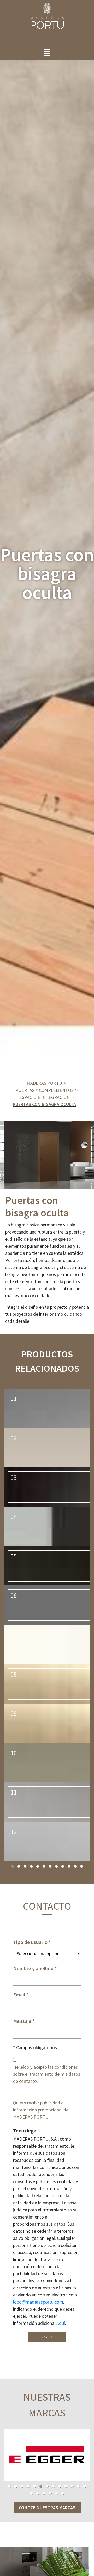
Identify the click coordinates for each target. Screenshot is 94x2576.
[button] (13, 1866)
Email (19, 1995)
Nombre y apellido (33, 1968)
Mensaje (22, 2021)
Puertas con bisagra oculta (44, 1104)
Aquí (61, 2323)
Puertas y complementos (45, 1090)
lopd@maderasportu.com (38, 2302)
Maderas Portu (44, 1083)
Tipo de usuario (30, 1942)
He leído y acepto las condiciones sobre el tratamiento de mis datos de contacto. (47, 2074)
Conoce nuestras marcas (47, 2508)
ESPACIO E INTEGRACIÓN (45, 1097)
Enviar (47, 2337)
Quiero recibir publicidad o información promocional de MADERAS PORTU (41, 2110)
